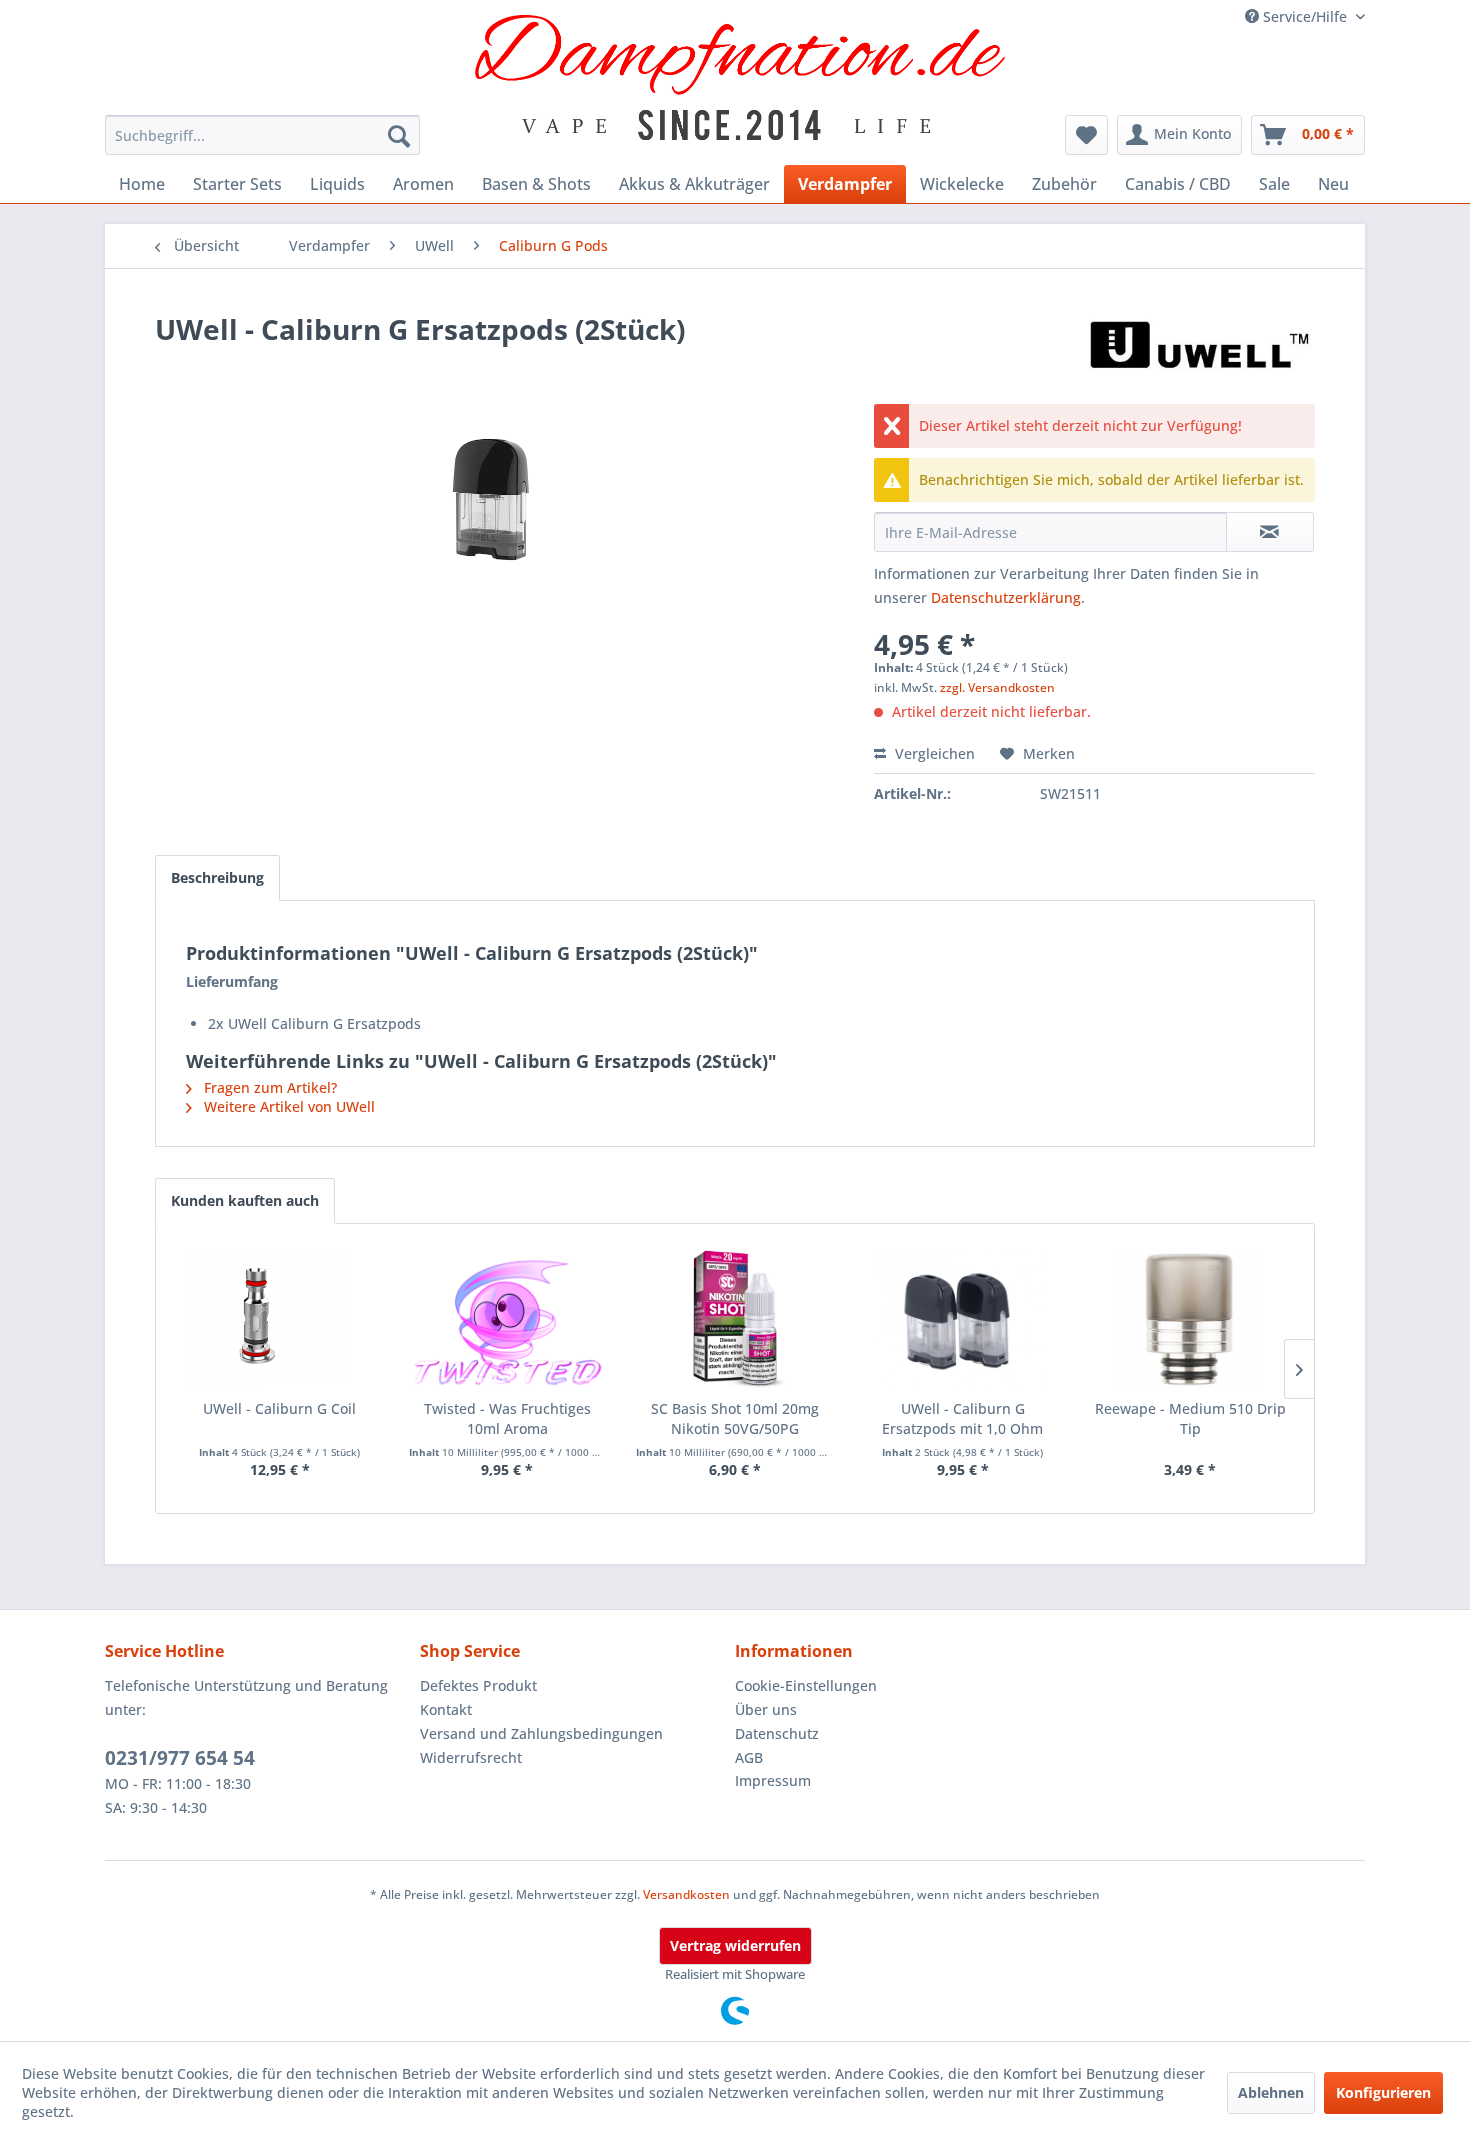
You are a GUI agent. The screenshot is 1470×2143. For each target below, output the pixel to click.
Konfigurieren (1383, 2092)
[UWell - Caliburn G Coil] (280, 1319)
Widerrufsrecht (471, 1757)
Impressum (773, 1780)
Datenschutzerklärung (1006, 597)
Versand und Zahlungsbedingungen (541, 1733)
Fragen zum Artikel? (268, 1087)
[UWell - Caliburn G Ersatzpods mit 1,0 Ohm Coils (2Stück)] (963, 1319)
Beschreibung (217, 877)
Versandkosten (686, 1894)
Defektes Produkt (478, 1685)
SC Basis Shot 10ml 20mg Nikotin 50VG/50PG (735, 1418)
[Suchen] (399, 135)
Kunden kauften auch (245, 1200)
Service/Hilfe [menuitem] (1305, 16)
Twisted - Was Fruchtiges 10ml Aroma (507, 1418)
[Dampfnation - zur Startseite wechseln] (740, 77)
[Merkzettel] (1086, 135)
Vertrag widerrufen (735, 1945)
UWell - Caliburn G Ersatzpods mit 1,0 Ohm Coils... (962, 1419)
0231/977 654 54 (180, 1758)
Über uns (766, 1709)
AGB (749, 1757)
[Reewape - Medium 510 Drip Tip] (1190, 1319)
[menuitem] (262, 135)
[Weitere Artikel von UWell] (1199, 349)
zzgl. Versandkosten (997, 687)
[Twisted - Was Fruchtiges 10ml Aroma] (508, 1319)
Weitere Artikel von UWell (287, 1106)
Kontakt (446, 1709)
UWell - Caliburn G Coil (279, 1408)
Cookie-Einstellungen (806, 1685)
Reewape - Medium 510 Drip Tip (1190, 1418)
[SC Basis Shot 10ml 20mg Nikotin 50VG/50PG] (735, 1319)
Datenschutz (777, 1733)
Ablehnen (1271, 2092)
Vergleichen (933, 753)
